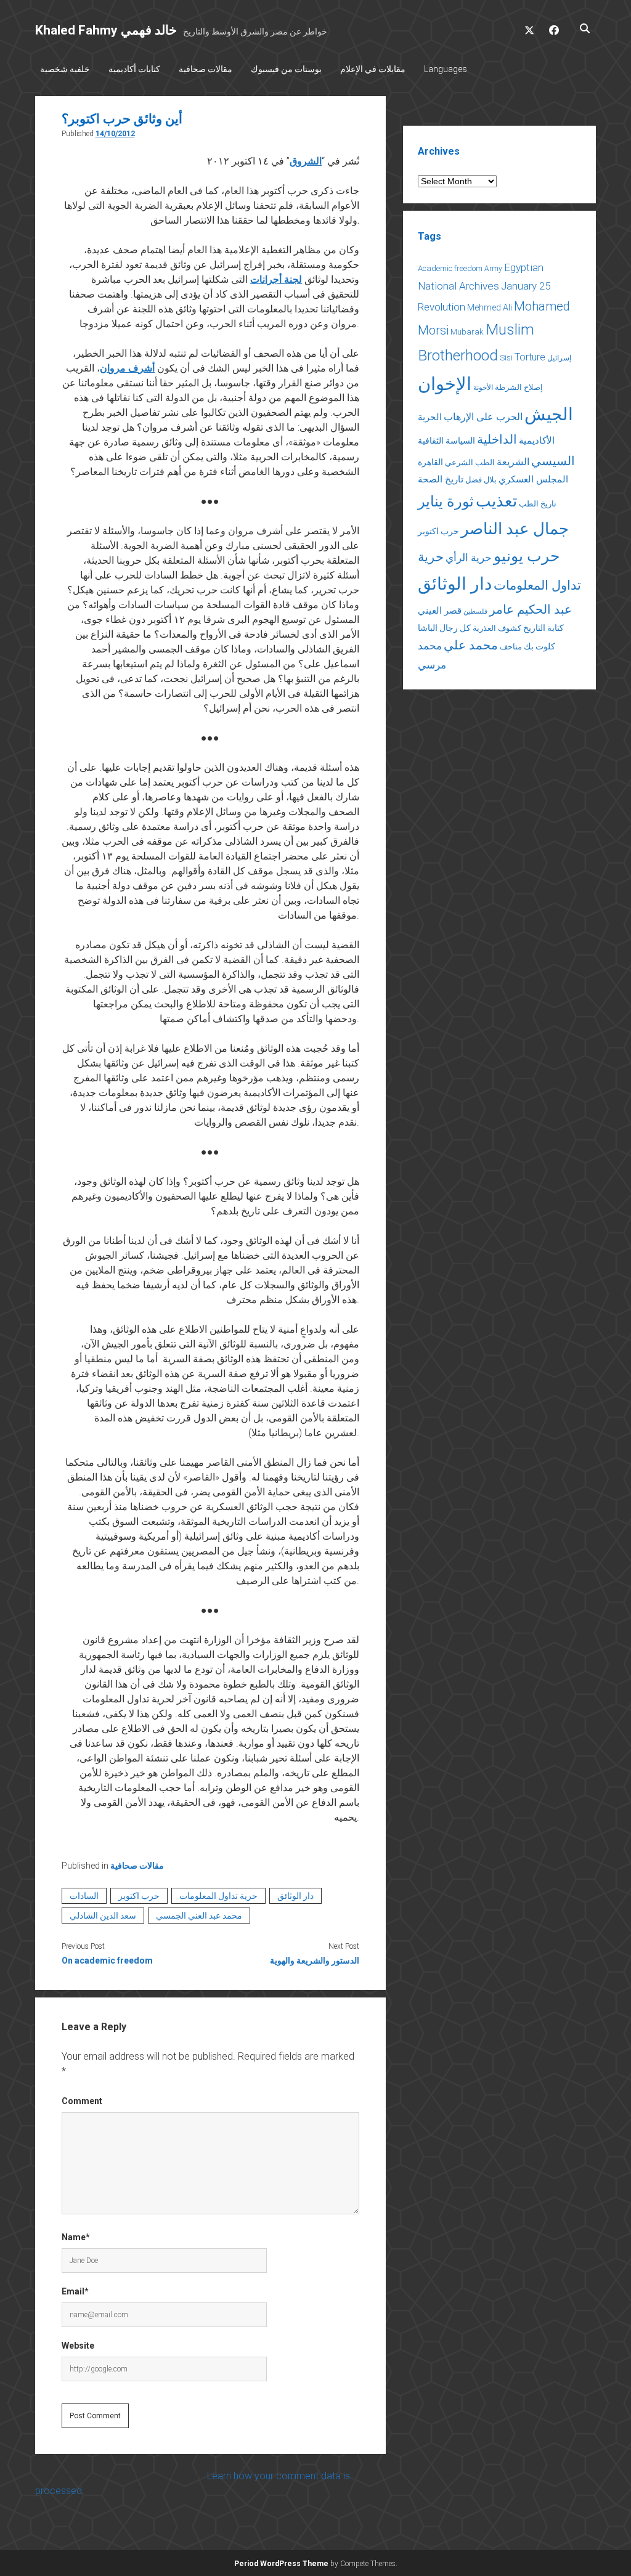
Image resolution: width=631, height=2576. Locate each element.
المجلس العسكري (533, 479)
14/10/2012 (115, 134)
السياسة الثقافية (446, 441)
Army (493, 269)
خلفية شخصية (65, 69)
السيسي (553, 461)
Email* (75, 2291)
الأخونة (483, 388)
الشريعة (513, 462)
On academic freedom (107, 1960)
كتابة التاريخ (543, 628)
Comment (82, 2101)
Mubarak (467, 332)
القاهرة (430, 462)
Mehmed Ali (490, 307)
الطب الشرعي (470, 462)
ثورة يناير (446, 502)
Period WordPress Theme (281, 2564)
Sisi (506, 358)
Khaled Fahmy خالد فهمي (106, 30)
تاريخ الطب (538, 504)
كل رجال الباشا (444, 628)
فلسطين (475, 611)
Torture (530, 357)
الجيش (549, 414)
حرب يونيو (527, 556)
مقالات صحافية (206, 69)
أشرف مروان (127, 368)
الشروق (306, 161)
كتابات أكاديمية (134, 69)
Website (78, 2346)
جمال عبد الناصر (515, 529)
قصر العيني (440, 611)
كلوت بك (539, 646)
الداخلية (497, 439)
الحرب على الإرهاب (483, 417)
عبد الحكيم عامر (531, 609)
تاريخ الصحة (441, 479)
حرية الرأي (469, 558)
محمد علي (471, 645)
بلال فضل (481, 480)
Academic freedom (450, 268)
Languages (446, 69)
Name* (76, 2237)
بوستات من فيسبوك (286, 69)
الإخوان (445, 384)
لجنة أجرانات (276, 279)
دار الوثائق (295, 1896)
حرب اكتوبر (139, 1896)
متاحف (511, 647)
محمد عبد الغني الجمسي (199, 1916)
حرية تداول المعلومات (218, 1896)
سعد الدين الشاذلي (103, 1916)
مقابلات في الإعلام (373, 69)
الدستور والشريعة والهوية (315, 1960)
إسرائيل (559, 358)
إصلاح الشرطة (519, 387)
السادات (84, 1896)
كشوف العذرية (497, 628)
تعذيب (496, 501)
